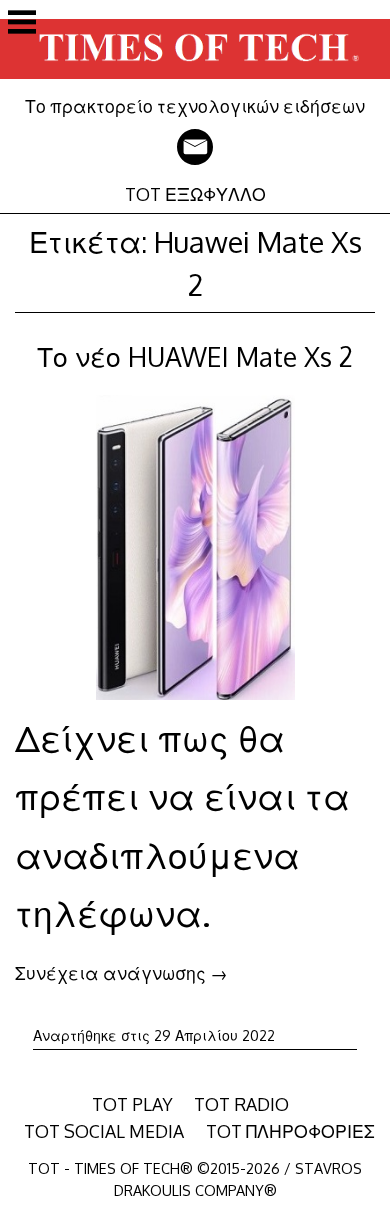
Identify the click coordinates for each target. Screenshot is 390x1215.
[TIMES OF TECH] (195, 81)
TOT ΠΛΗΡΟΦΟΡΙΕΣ (290, 1131)
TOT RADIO (241, 1104)
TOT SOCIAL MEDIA (104, 1131)
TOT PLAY (132, 1104)
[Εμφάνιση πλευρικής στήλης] (22, 24)
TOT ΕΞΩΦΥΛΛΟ (195, 194)
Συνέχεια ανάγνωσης (121, 973)
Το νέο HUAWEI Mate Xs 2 (195, 356)
